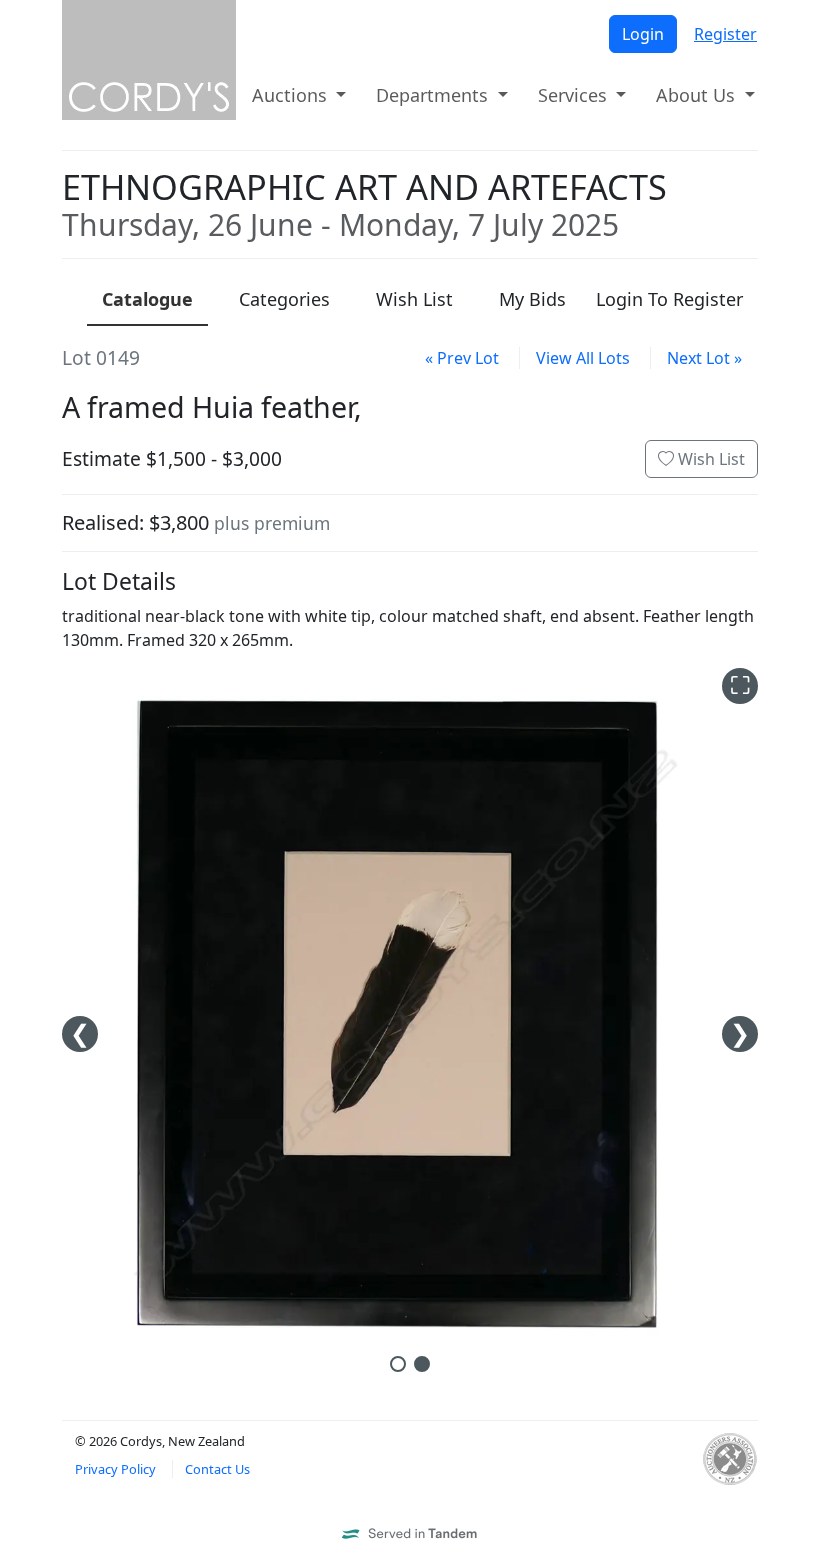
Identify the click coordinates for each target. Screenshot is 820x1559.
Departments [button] (434, 95)
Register (725, 34)
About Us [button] (698, 95)
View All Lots (583, 358)
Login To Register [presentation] (669, 299)
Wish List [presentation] (414, 299)
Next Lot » (704, 358)
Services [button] (575, 95)
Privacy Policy (115, 1469)
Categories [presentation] (284, 299)
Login (643, 34)
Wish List (709, 459)
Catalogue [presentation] (147, 299)
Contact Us (217, 1469)
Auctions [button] (292, 95)
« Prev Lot (462, 358)
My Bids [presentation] (532, 299)
